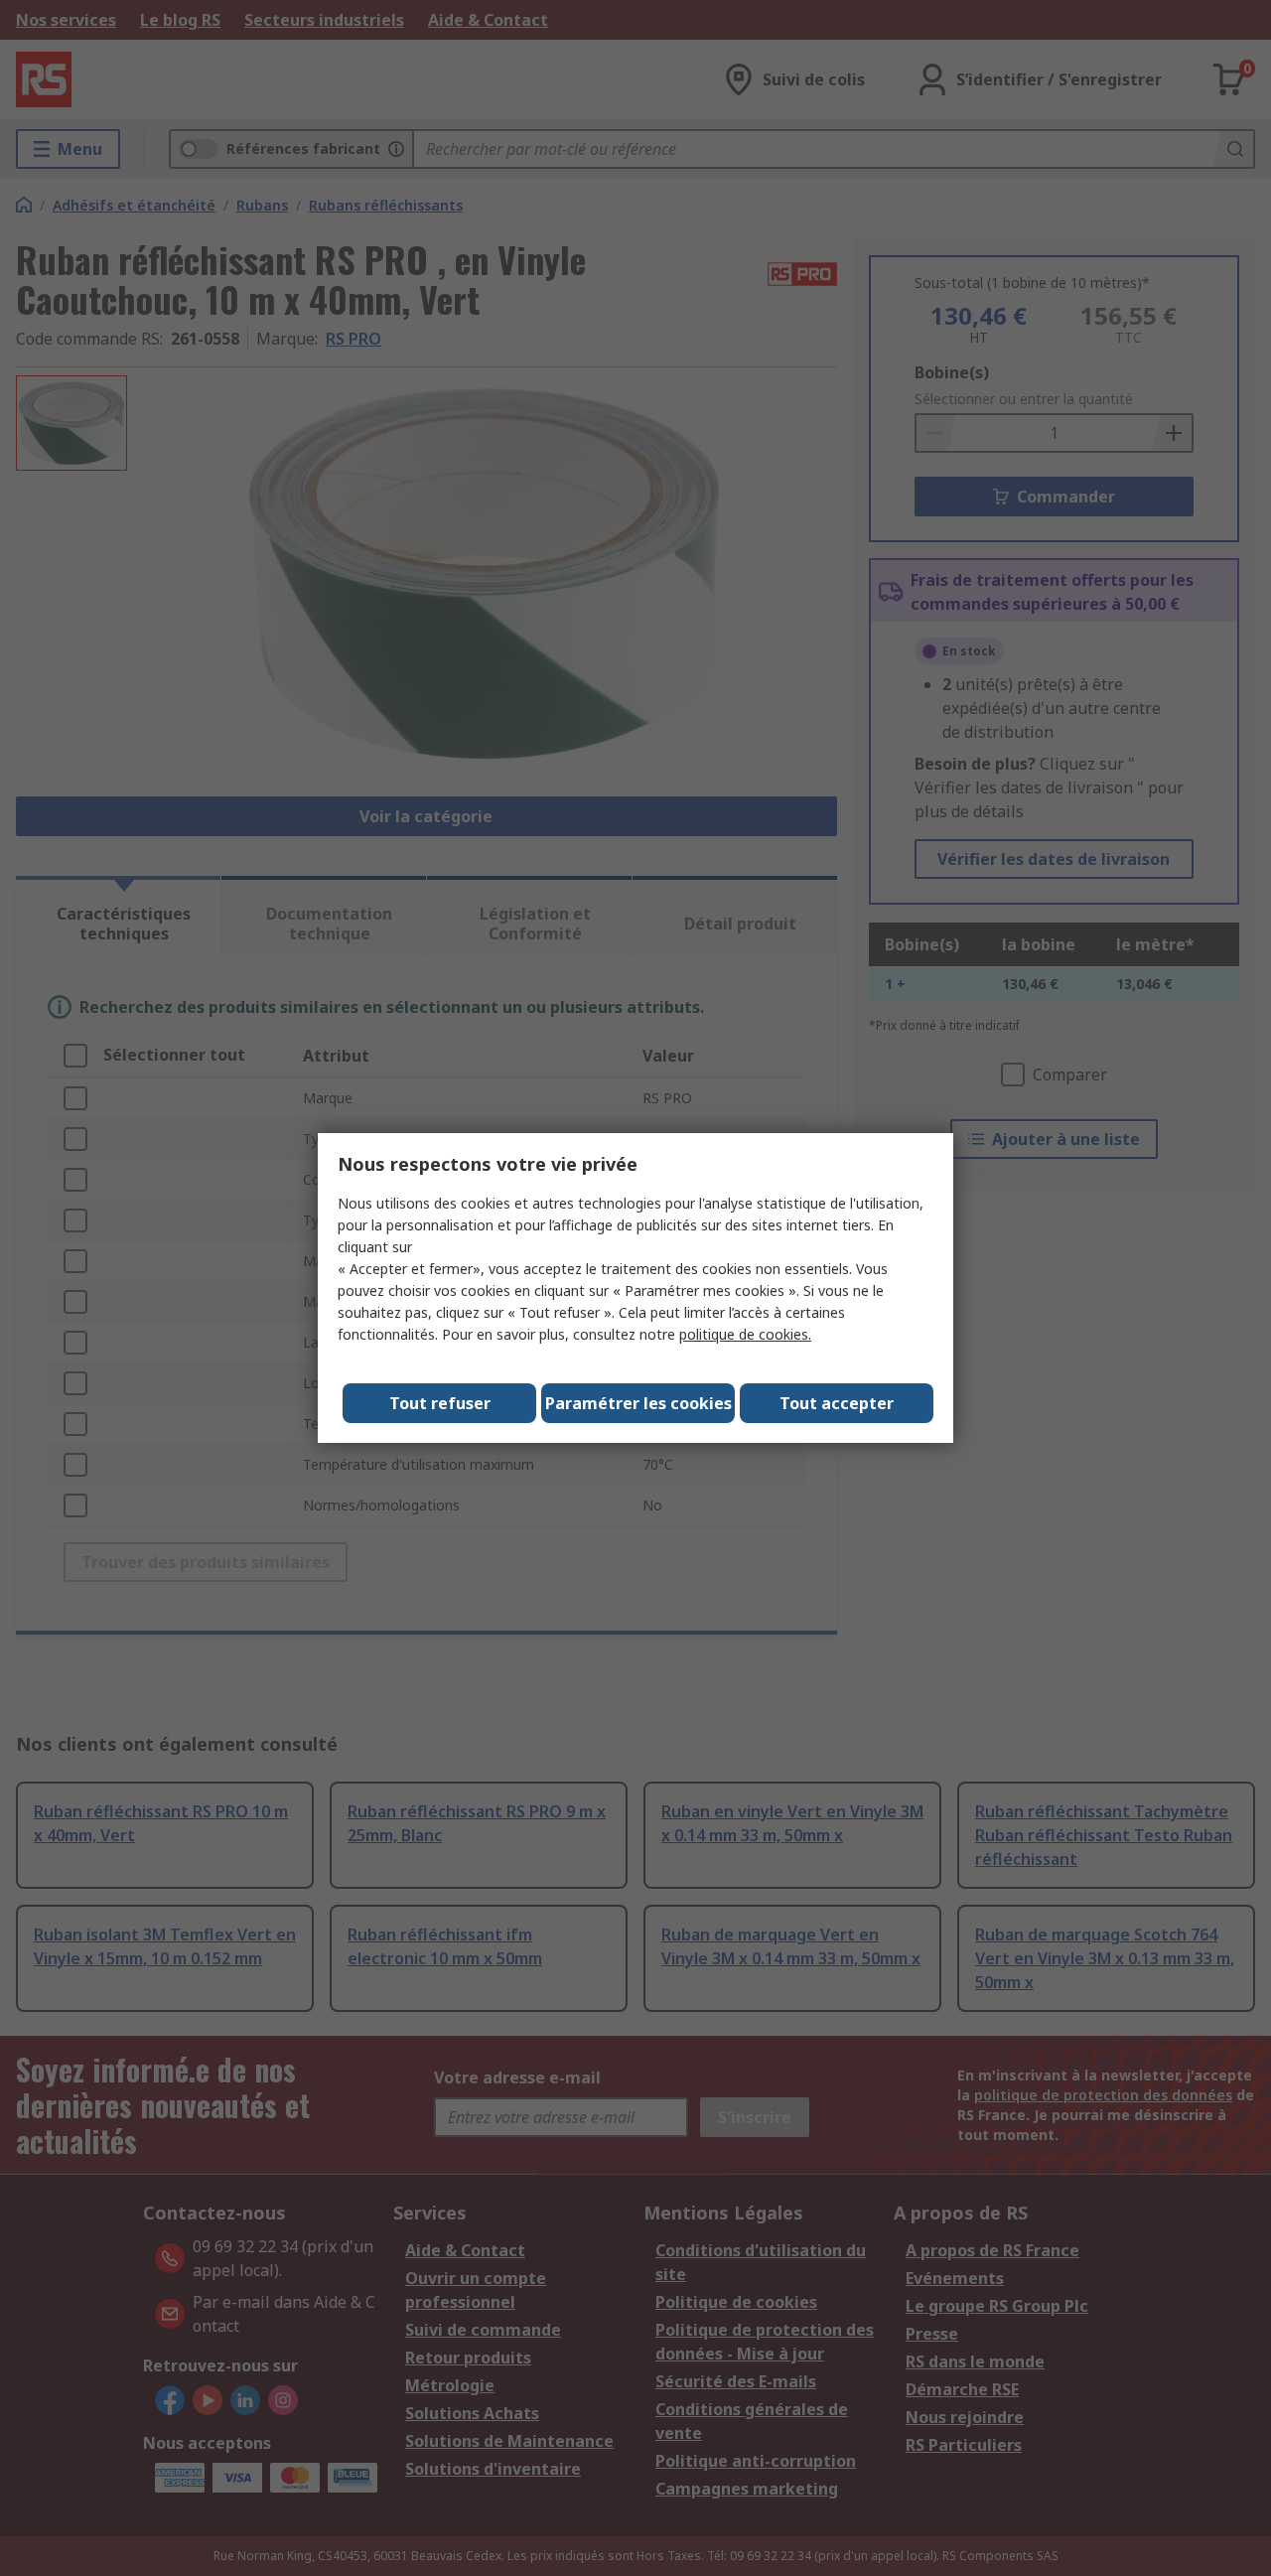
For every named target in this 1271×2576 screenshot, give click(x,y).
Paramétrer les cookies (638, 1403)
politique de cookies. (745, 1334)
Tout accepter (837, 1403)
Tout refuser (440, 1403)
